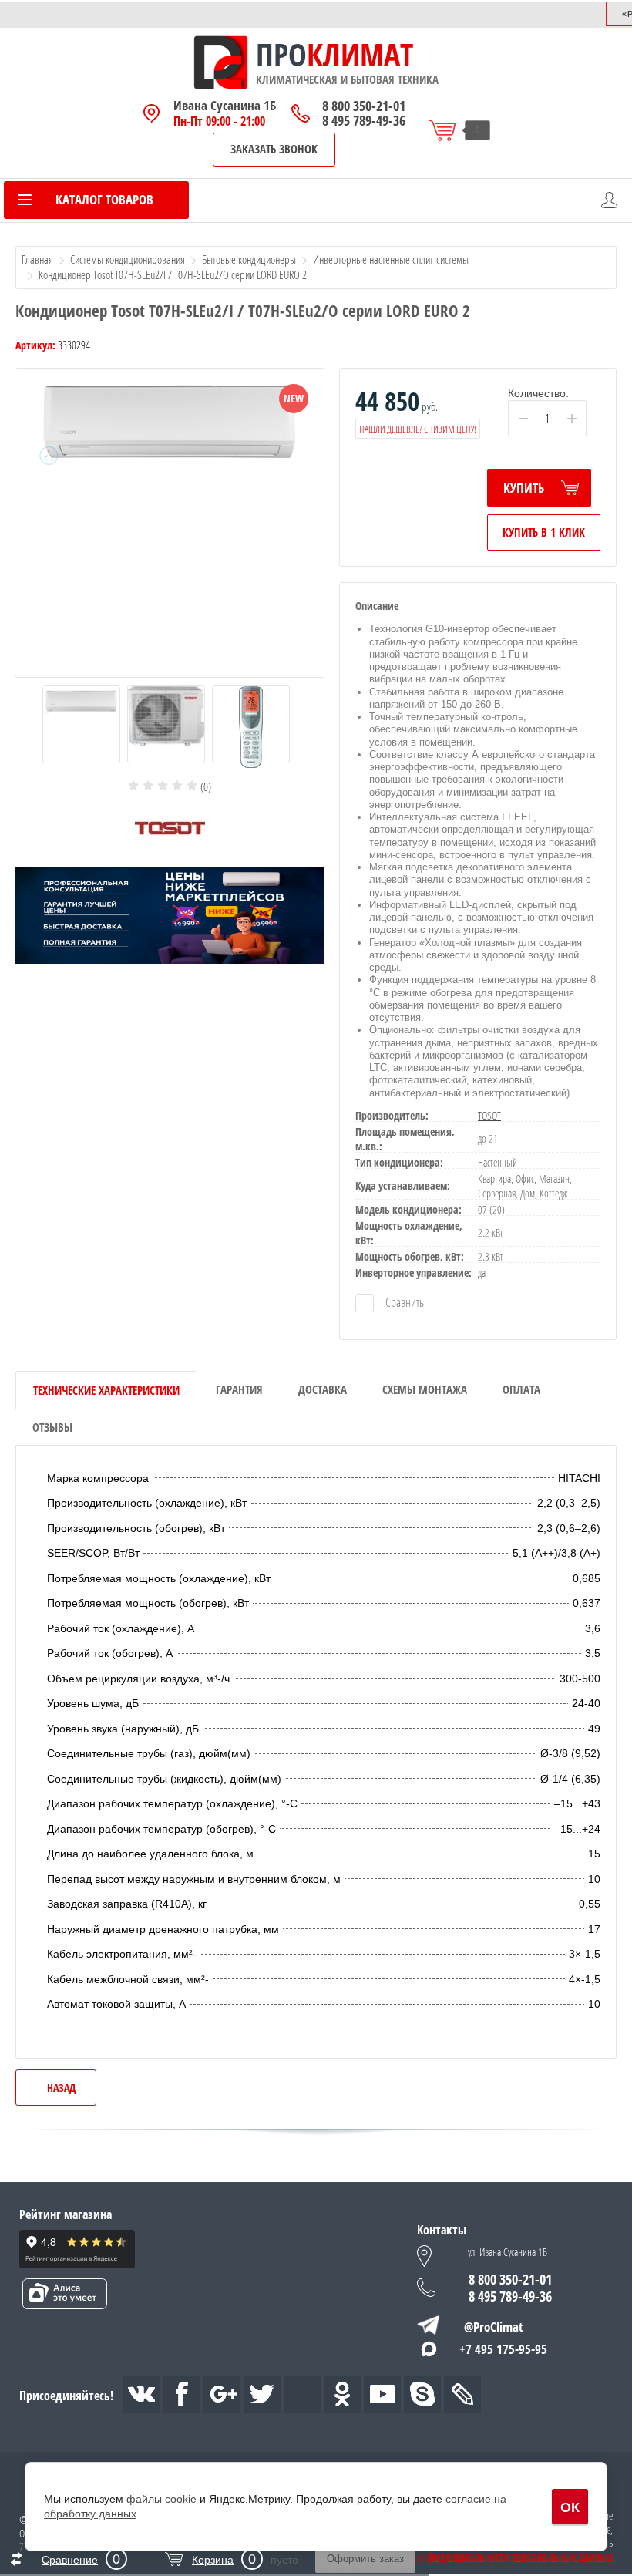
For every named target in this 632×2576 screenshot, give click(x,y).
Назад (61, 2088)
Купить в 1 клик (544, 532)
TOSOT (489, 1115)
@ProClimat (494, 2327)
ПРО (281, 55)
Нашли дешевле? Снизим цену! (418, 429)
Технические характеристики (106, 1390)
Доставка (323, 1389)
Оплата (521, 1389)
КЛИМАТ (360, 55)
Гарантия (239, 1389)
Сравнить (403, 1302)
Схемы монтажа (425, 1389)
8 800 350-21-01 (364, 106)
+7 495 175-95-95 (503, 2349)
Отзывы (52, 1427)
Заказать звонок (274, 149)
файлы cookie (161, 2499)
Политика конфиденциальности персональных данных (489, 2557)
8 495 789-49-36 (364, 121)
